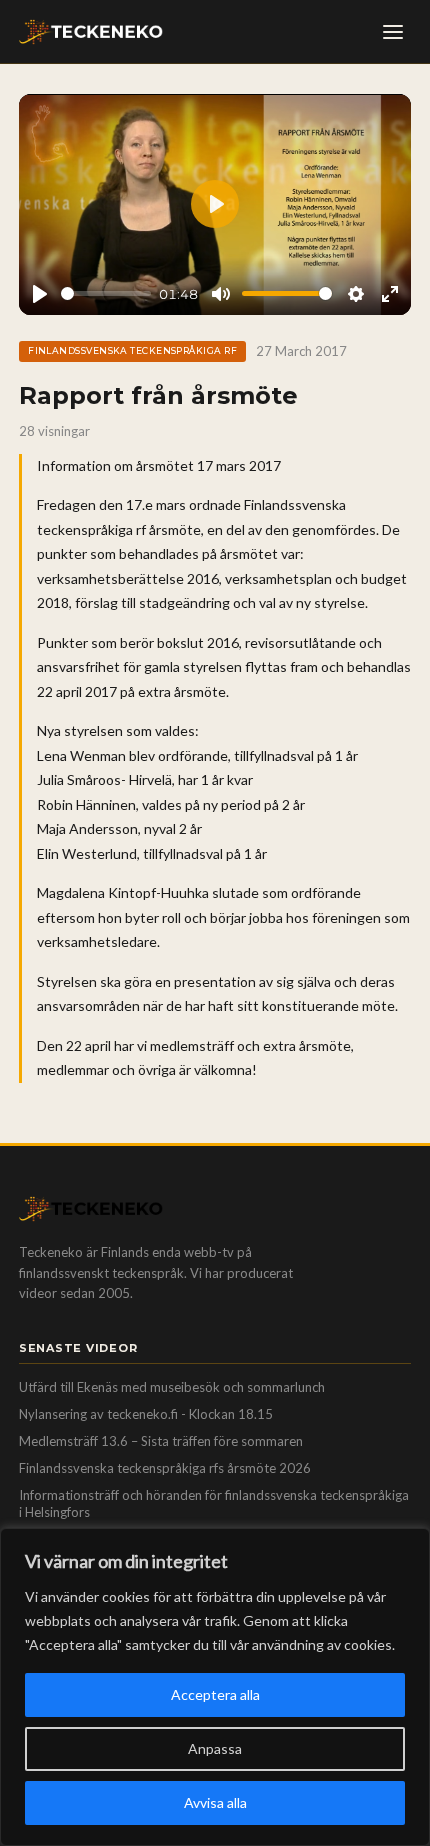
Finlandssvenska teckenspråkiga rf (132, 350)
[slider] (106, 293)
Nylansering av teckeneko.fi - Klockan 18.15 (146, 1414)
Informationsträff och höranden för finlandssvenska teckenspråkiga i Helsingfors (214, 1504)
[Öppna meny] (393, 32)
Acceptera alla (215, 1694)
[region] (215, 1687)
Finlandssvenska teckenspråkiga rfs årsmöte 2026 (165, 1468)
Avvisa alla (215, 1802)
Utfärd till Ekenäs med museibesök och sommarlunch (172, 1387)
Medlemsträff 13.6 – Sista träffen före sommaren (161, 1441)
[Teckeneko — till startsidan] (91, 32)
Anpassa (215, 1748)
